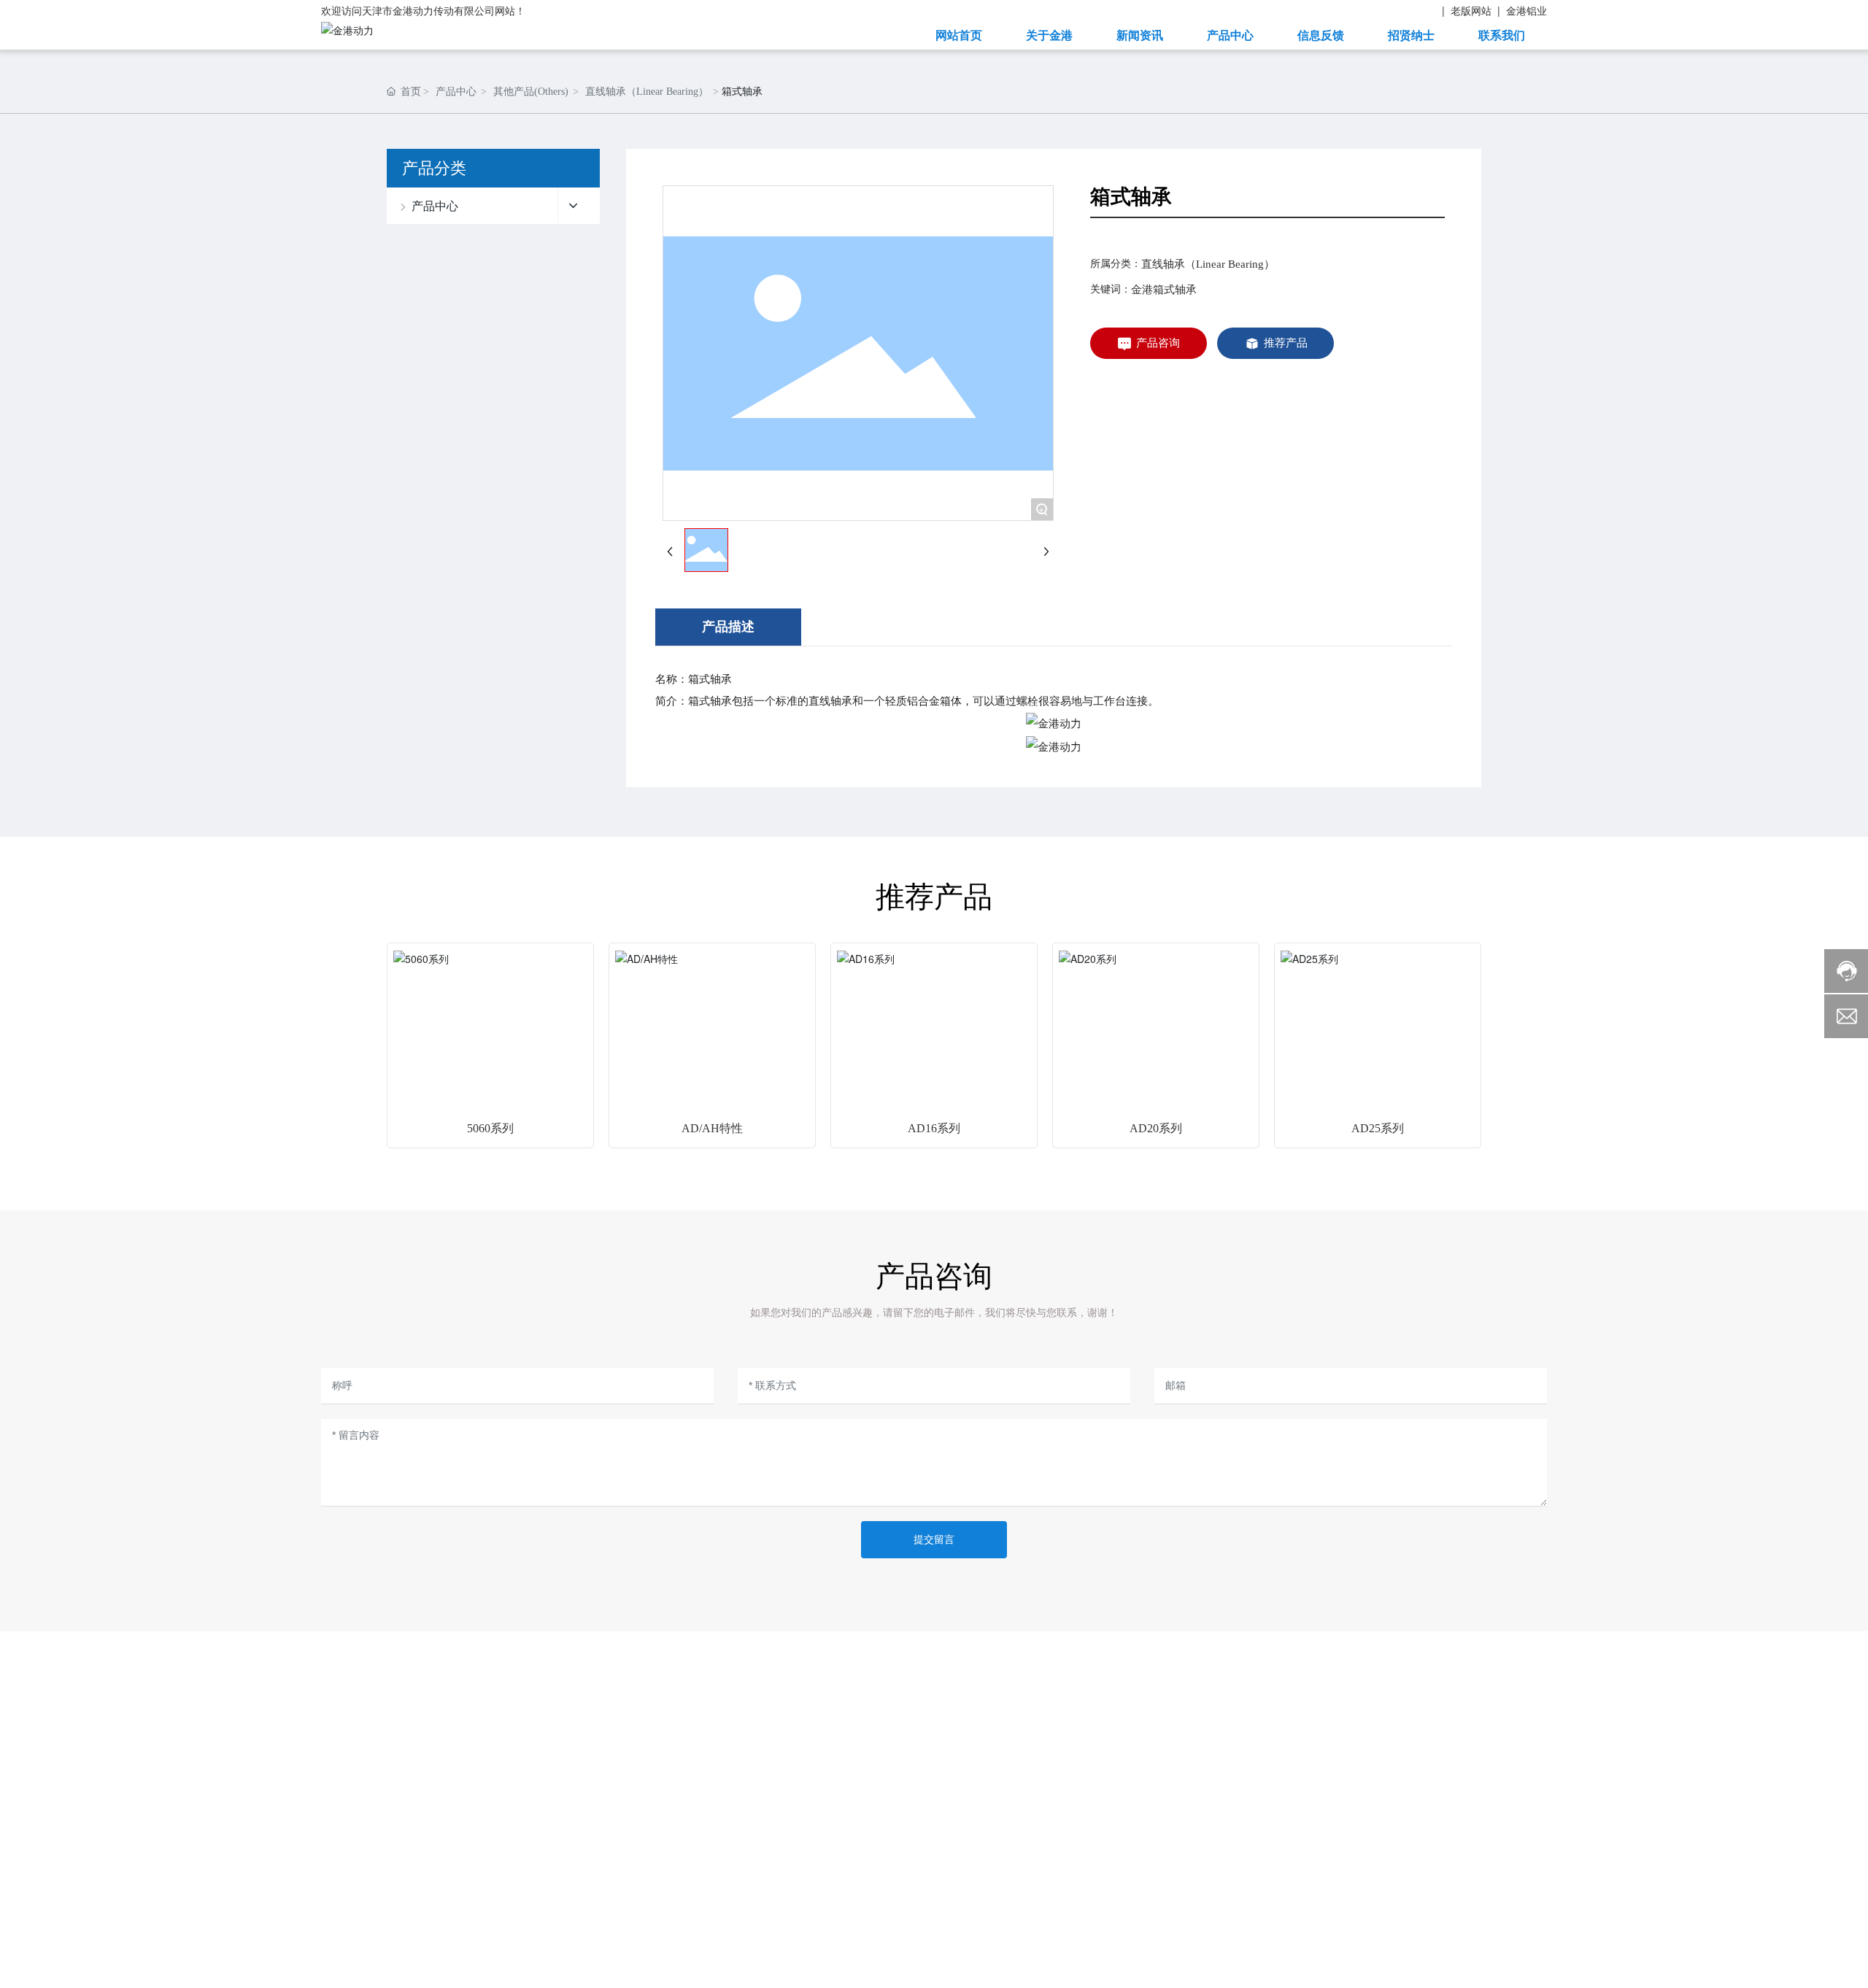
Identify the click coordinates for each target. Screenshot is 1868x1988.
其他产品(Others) (531, 92)
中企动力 (590, 1953)
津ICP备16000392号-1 (1323, 1949)
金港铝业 (1527, 10)
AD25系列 (1378, 1128)
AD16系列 (934, 1128)
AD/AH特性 (712, 1128)
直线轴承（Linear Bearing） (647, 92)
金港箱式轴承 (1164, 290)
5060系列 (490, 1128)
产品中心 (456, 92)
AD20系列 (1156, 1128)
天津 (632, 1953)
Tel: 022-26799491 (1414, 1778)
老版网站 (1471, 10)
